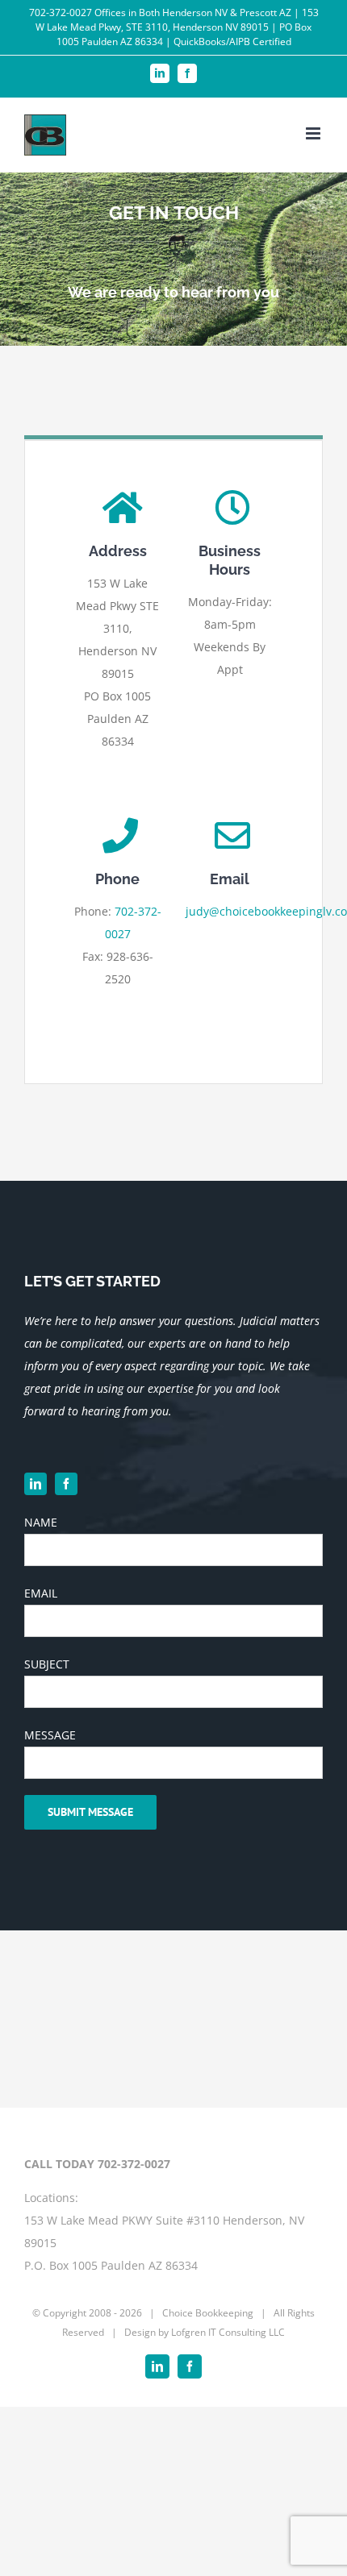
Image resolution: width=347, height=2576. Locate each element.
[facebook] (66, 1484)
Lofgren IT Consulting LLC (228, 2332)
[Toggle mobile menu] (314, 133)
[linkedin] (36, 1484)
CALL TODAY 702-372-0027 (97, 2164)
